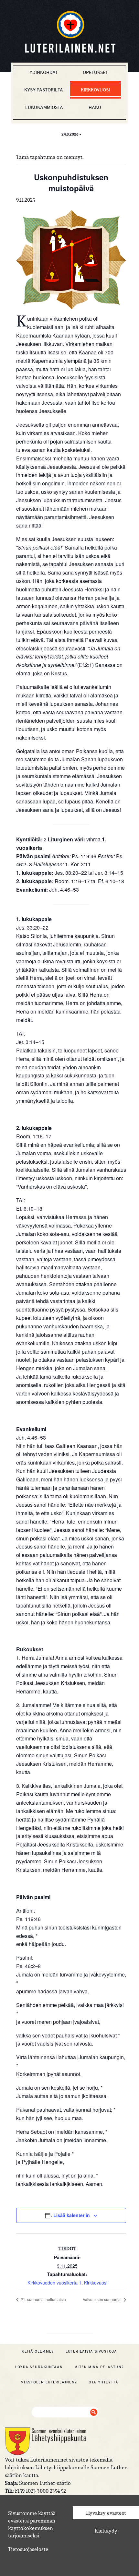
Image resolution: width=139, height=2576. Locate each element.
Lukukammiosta (44, 107)
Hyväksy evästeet (106, 2513)
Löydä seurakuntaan (39, 2367)
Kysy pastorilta (44, 90)
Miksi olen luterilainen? (49, 2382)
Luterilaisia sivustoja (91, 2351)
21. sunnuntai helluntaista (43, 2299)
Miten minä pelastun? (99, 2367)
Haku (95, 107)
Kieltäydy (106, 2531)
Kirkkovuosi (95, 90)
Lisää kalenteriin (72, 2215)
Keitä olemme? (38, 2351)
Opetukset (95, 72)
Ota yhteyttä (103, 2382)
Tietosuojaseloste (28, 2549)
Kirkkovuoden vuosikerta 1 (54, 2283)
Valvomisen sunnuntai (103, 2299)
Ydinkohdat (44, 72)
